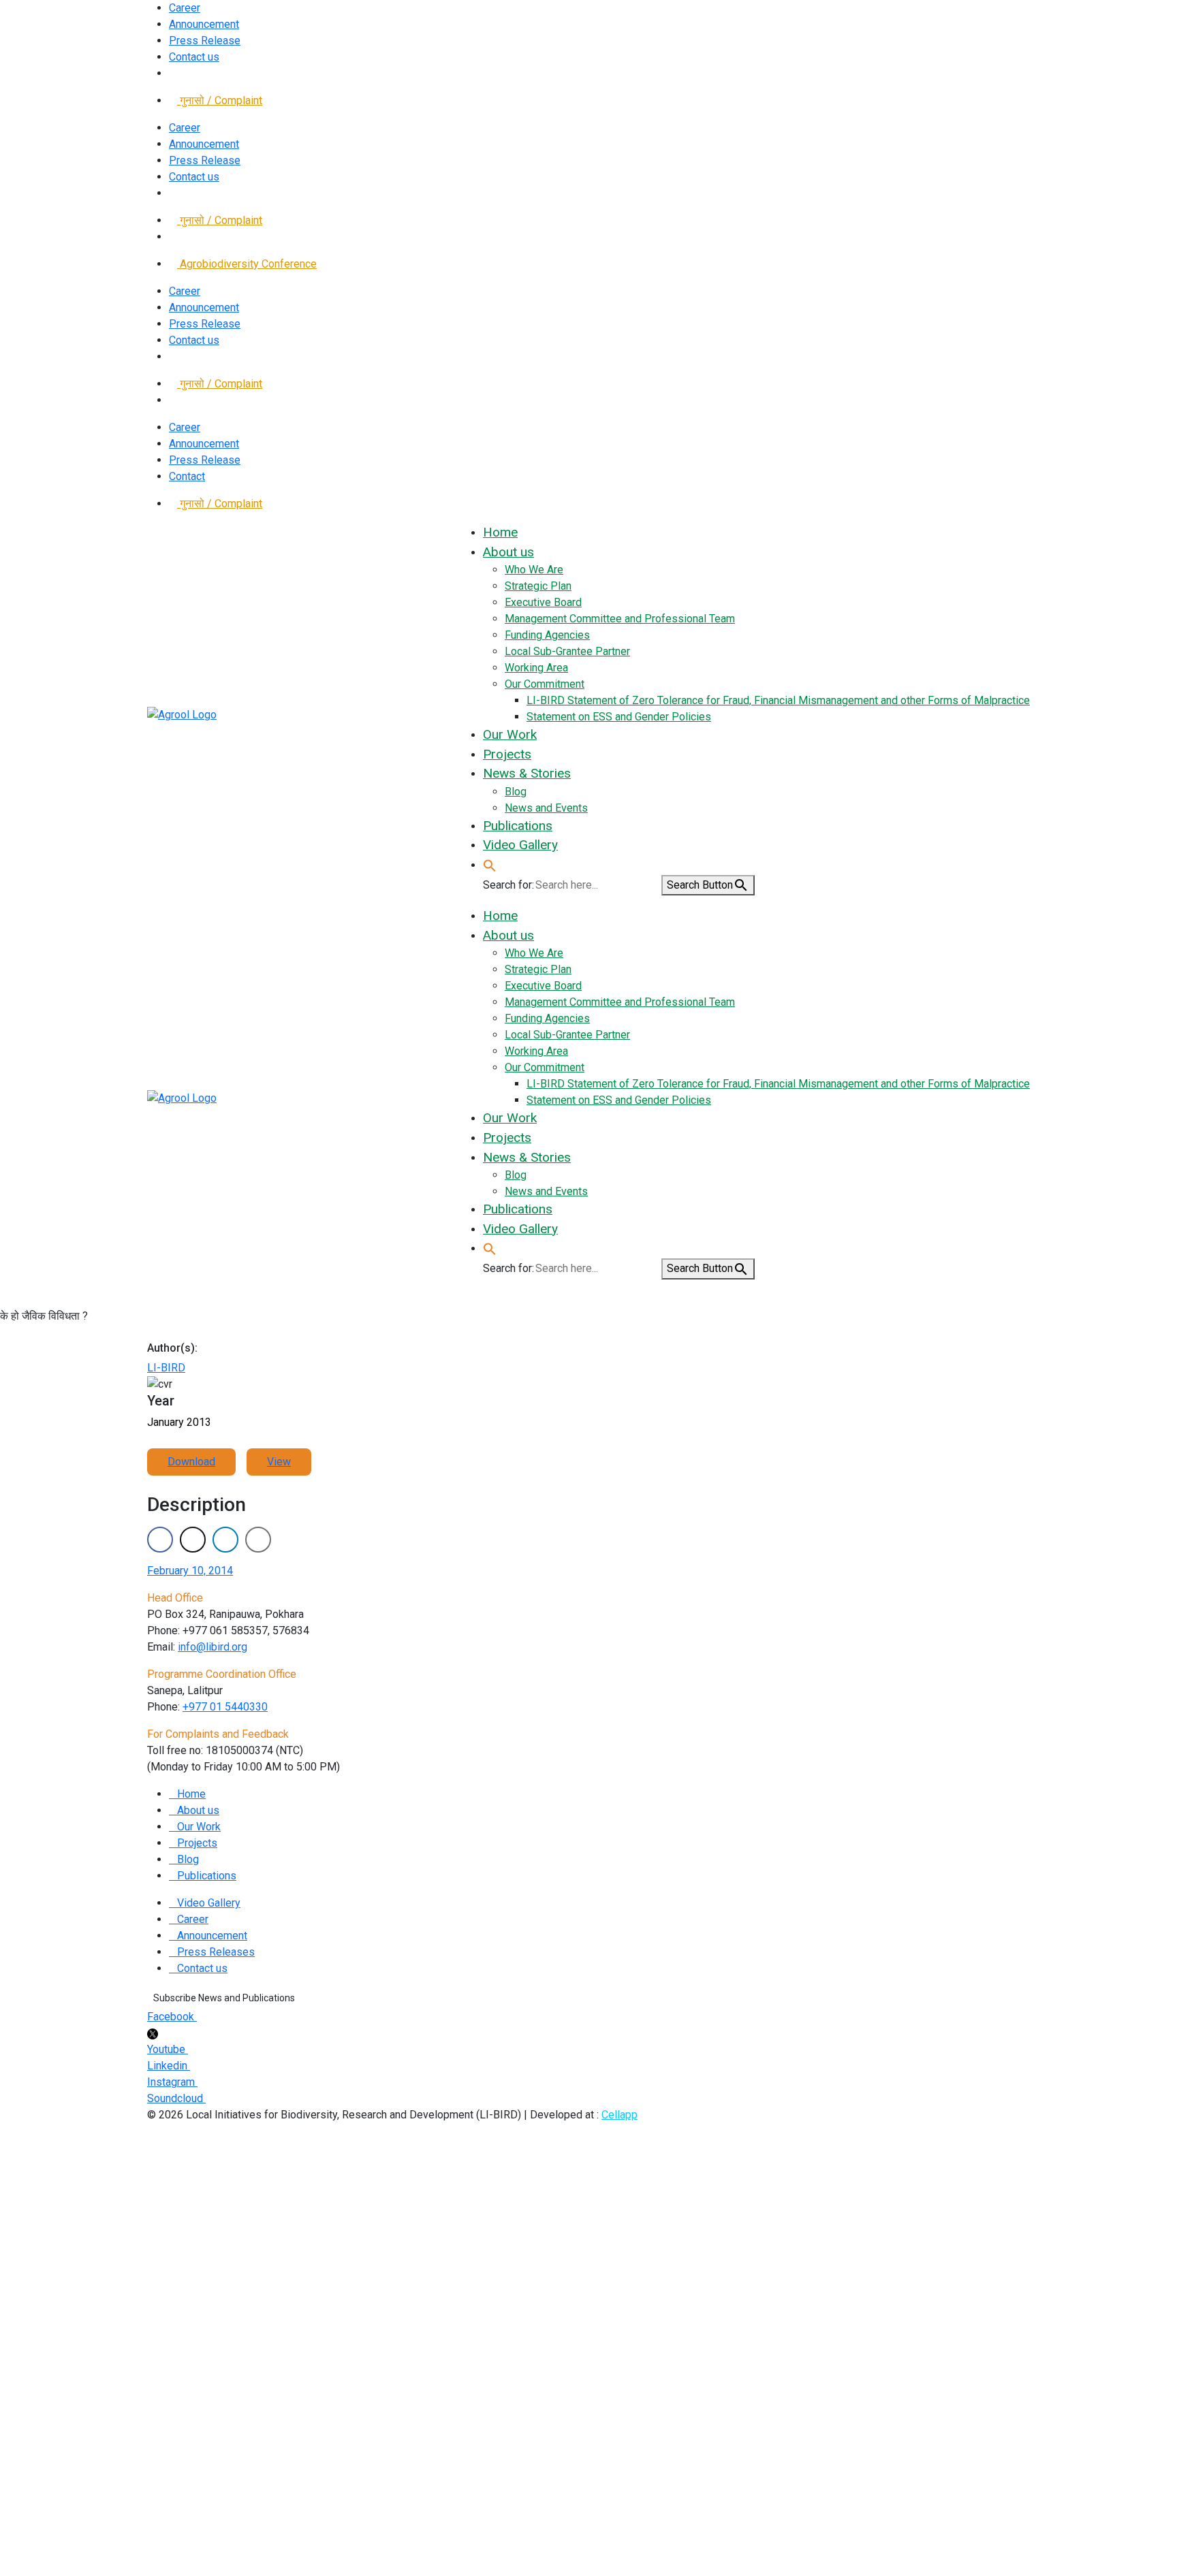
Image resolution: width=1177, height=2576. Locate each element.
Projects (197, 1843)
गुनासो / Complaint (220, 100)
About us (198, 1810)
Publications (207, 1876)
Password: (47, 2273)
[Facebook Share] (160, 1540)
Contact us (194, 57)
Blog (188, 1859)
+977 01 (225, 1707)
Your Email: (47, 2487)
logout (298, 2175)
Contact (187, 476)
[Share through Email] (258, 1540)
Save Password (71, 2335)
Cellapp (619, 2115)
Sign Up (138, 2308)
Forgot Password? (66, 2308)
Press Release (205, 41)
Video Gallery (209, 1903)
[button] (490, 864)
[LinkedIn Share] (225, 1540)
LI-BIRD (166, 1368)
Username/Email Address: (84, 2256)
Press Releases (216, 1952)
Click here (794, 2444)
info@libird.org (213, 1647)
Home (191, 1794)
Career (185, 8)
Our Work (199, 1827)
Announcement (204, 24)
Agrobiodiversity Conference (247, 264)
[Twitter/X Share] (193, 1540)
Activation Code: (60, 2521)
